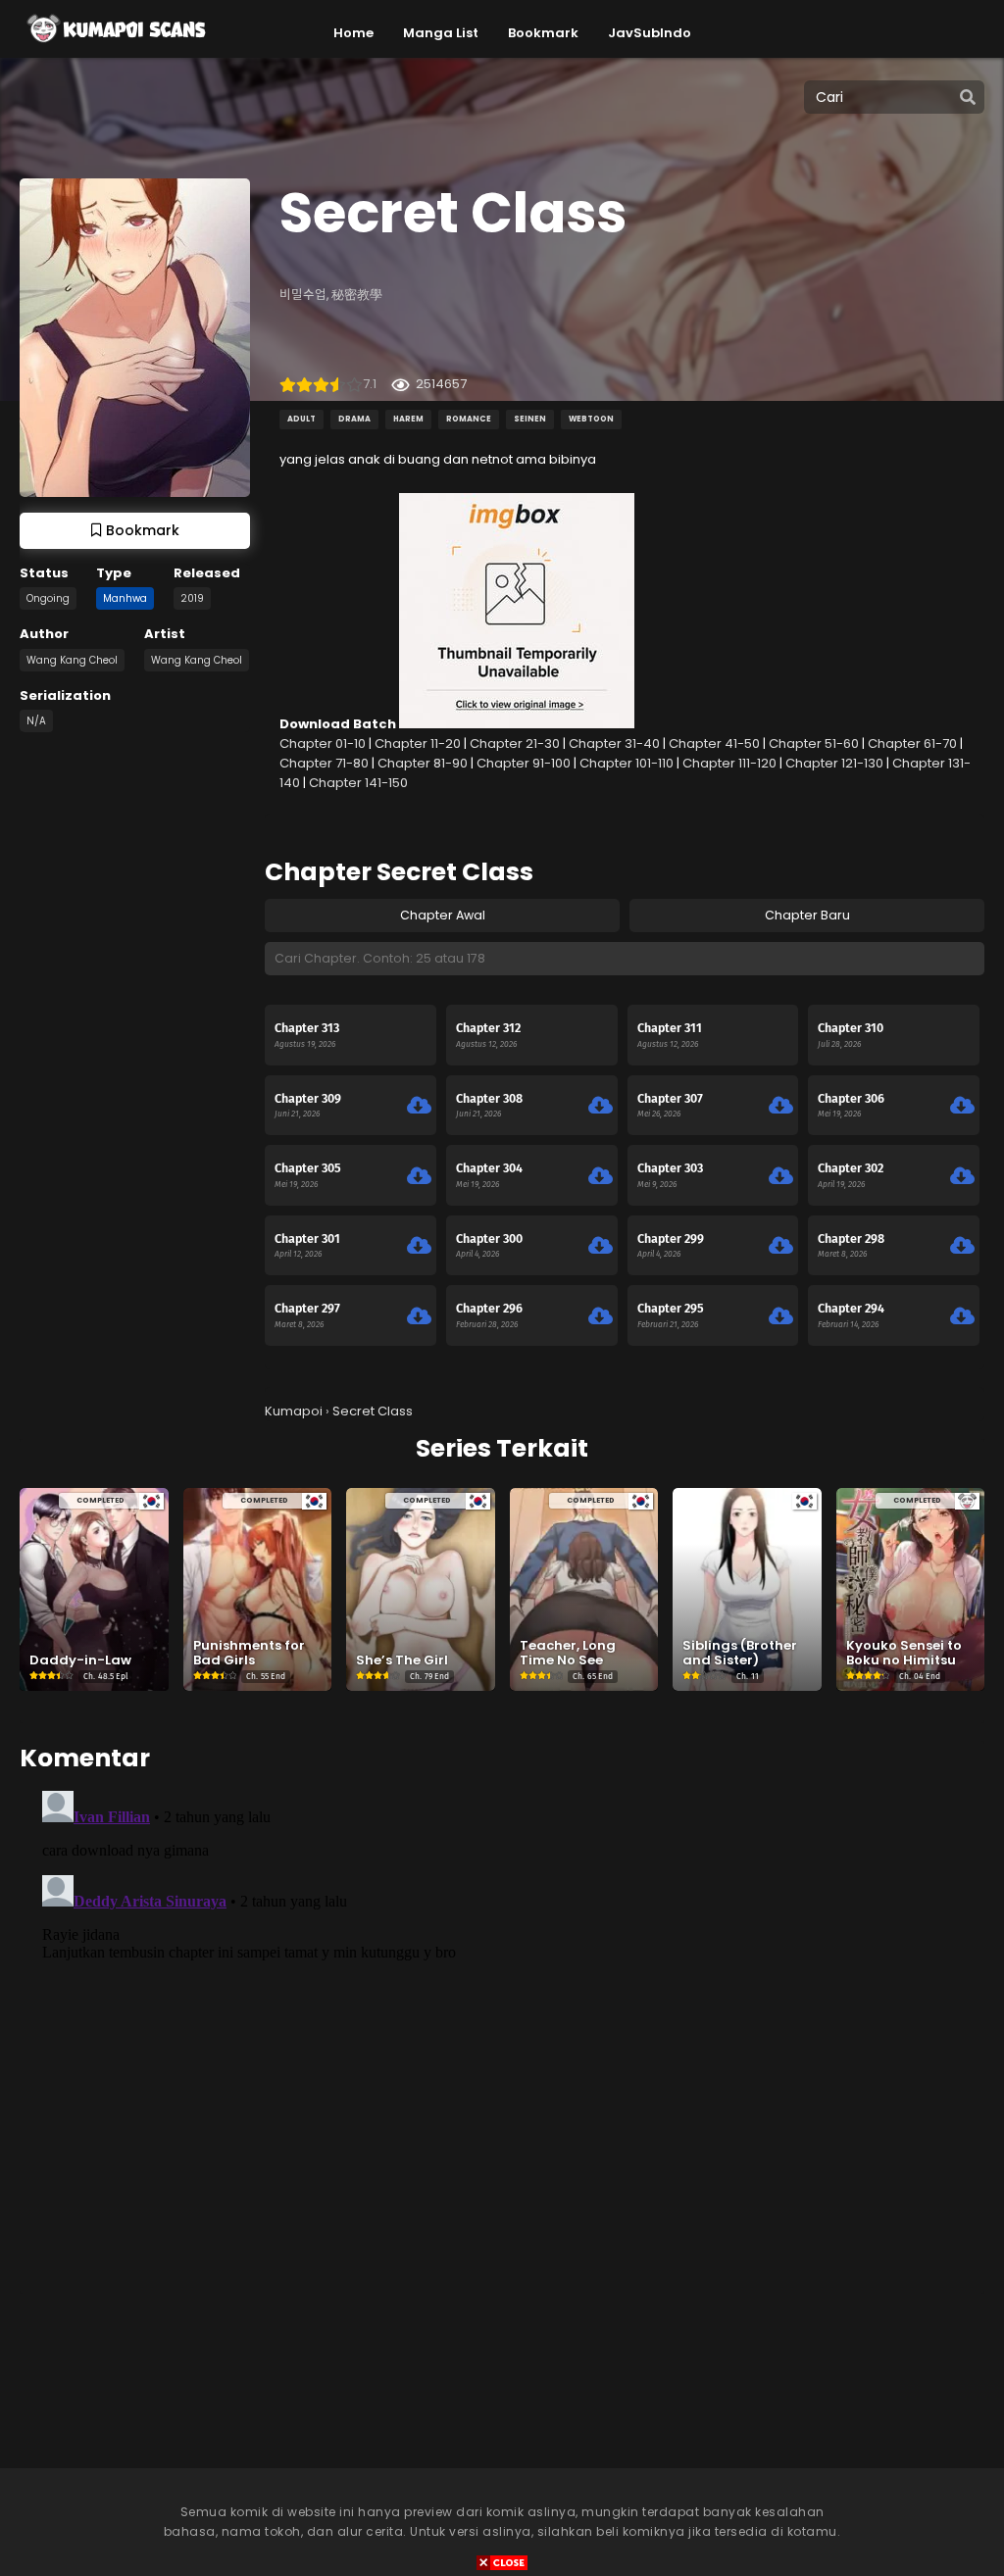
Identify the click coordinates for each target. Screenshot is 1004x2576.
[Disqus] (502, 2028)
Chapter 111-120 (729, 763)
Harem (408, 419)
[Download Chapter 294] (962, 1316)
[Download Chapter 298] (962, 1246)
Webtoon (591, 419)
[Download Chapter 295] (781, 1316)
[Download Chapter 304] (601, 1176)
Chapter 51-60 (814, 743)
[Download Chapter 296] (601, 1316)
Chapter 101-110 (627, 763)
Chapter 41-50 (714, 743)
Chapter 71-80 (324, 763)
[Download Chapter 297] (419, 1316)
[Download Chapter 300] (601, 1246)
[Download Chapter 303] (781, 1176)
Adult (301, 419)
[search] (968, 98)
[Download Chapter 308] (601, 1106)
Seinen (530, 419)
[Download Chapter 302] (962, 1176)
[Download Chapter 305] (419, 1176)
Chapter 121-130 (834, 763)
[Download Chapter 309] (419, 1106)
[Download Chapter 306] (962, 1106)
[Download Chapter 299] (781, 1246)
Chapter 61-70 (912, 743)
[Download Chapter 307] (781, 1106)
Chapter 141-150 (358, 783)
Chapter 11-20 (418, 743)
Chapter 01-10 (323, 743)
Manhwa (125, 598)
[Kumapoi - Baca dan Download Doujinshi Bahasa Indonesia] (115, 49)
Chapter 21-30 (515, 743)
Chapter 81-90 (423, 763)
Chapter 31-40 (614, 743)
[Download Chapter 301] (419, 1246)
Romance (469, 419)
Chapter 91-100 (524, 763)
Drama (354, 419)
